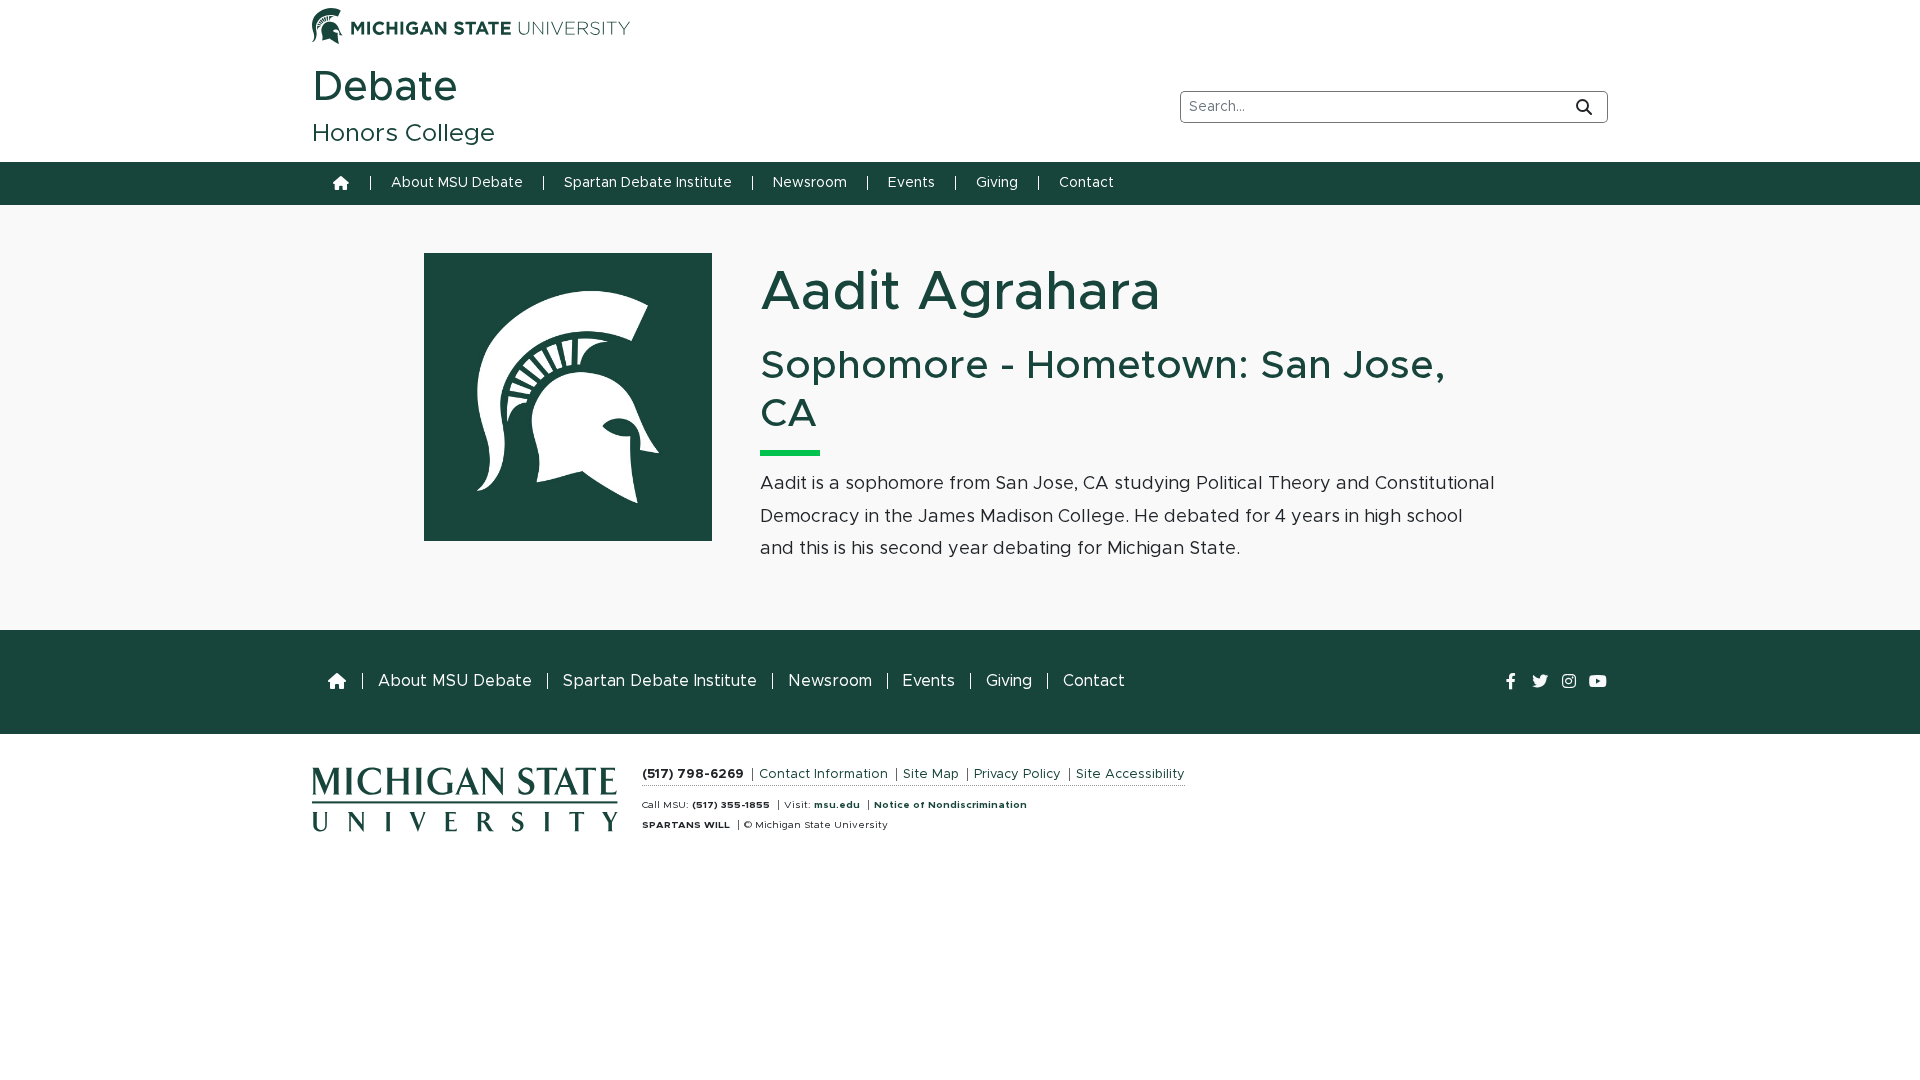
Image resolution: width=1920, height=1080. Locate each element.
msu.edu (837, 805)
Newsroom (810, 183)
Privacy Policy (1017, 774)
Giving (997, 183)
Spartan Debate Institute (648, 183)
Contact (1086, 183)
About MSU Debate (457, 183)
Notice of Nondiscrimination (950, 805)
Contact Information (823, 774)
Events (911, 183)
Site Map (931, 774)
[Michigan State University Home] (465, 795)
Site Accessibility (1130, 774)
